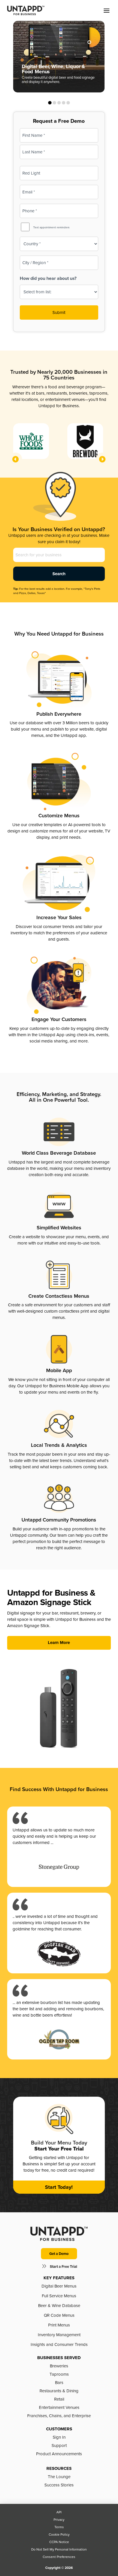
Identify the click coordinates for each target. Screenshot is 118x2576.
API (59, 2512)
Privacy (59, 2520)
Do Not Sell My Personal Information (59, 2549)
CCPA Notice (59, 2542)
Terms (59, 2527)
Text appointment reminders (51, 227)
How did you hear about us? (48, 278)
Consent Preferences (59, 2557)
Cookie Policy (59, 2535)
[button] (107, 11)
